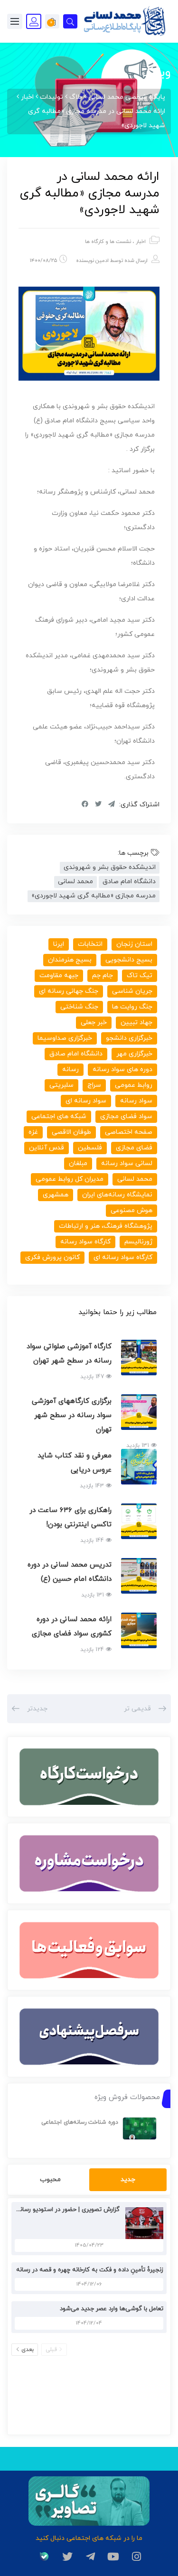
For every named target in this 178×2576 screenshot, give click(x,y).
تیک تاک (140, 975)
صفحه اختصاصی (129, 1132)
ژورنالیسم (138, 1242)
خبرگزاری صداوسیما (65, 1038)
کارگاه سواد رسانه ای (123, 1257)
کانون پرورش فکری (52, 1257)
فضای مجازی (134, 1148)
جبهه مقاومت (59, 975)
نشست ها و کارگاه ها (108, 242)
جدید (128, 2179)
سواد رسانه (136, 1101)
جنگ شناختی (79, 1007)
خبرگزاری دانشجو (129, 1038)
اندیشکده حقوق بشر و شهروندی (110, 867)
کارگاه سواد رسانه (85, 1242)
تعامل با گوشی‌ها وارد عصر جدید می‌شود (112, 2309)
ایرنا (59, 944)
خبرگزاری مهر (134, 1054)
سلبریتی (61, 1085)
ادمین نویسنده (92, 261)
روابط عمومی (134, 1085)
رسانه (70, 1069)
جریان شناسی (132, 991)
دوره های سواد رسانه (122, 1069)
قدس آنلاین (47, 1148)
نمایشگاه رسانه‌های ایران (117, 1195)
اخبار (141, 242)
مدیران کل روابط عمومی (70, 1179)
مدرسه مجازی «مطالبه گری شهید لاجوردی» (94, 896)
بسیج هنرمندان (70, 960)
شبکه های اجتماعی (59, 1116)
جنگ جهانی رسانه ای (69, 991)
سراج (94, 1085)
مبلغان (78, 1163)
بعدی (28, 2350)
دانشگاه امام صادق (129, 882)
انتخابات (90, 944)
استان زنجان (134, 944)
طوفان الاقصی (71, 1132)
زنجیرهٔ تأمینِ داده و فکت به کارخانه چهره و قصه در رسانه (90, 2270)
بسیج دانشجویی (129, 960)
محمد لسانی (75, 882)
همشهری (56, 1195)
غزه (33, 1132)
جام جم (103, 975)
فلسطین (90, 1148)
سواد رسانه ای (86, 1101)
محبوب (50, 2179)
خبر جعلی (94, 1022)
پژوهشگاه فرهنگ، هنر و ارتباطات (106, 1226)
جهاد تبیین (136, 1022)
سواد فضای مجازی (126, 1116)
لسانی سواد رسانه (127, 1163)
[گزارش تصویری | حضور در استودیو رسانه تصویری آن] (142, 2223)
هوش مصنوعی (131, 1210)
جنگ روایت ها (132, 1007)
